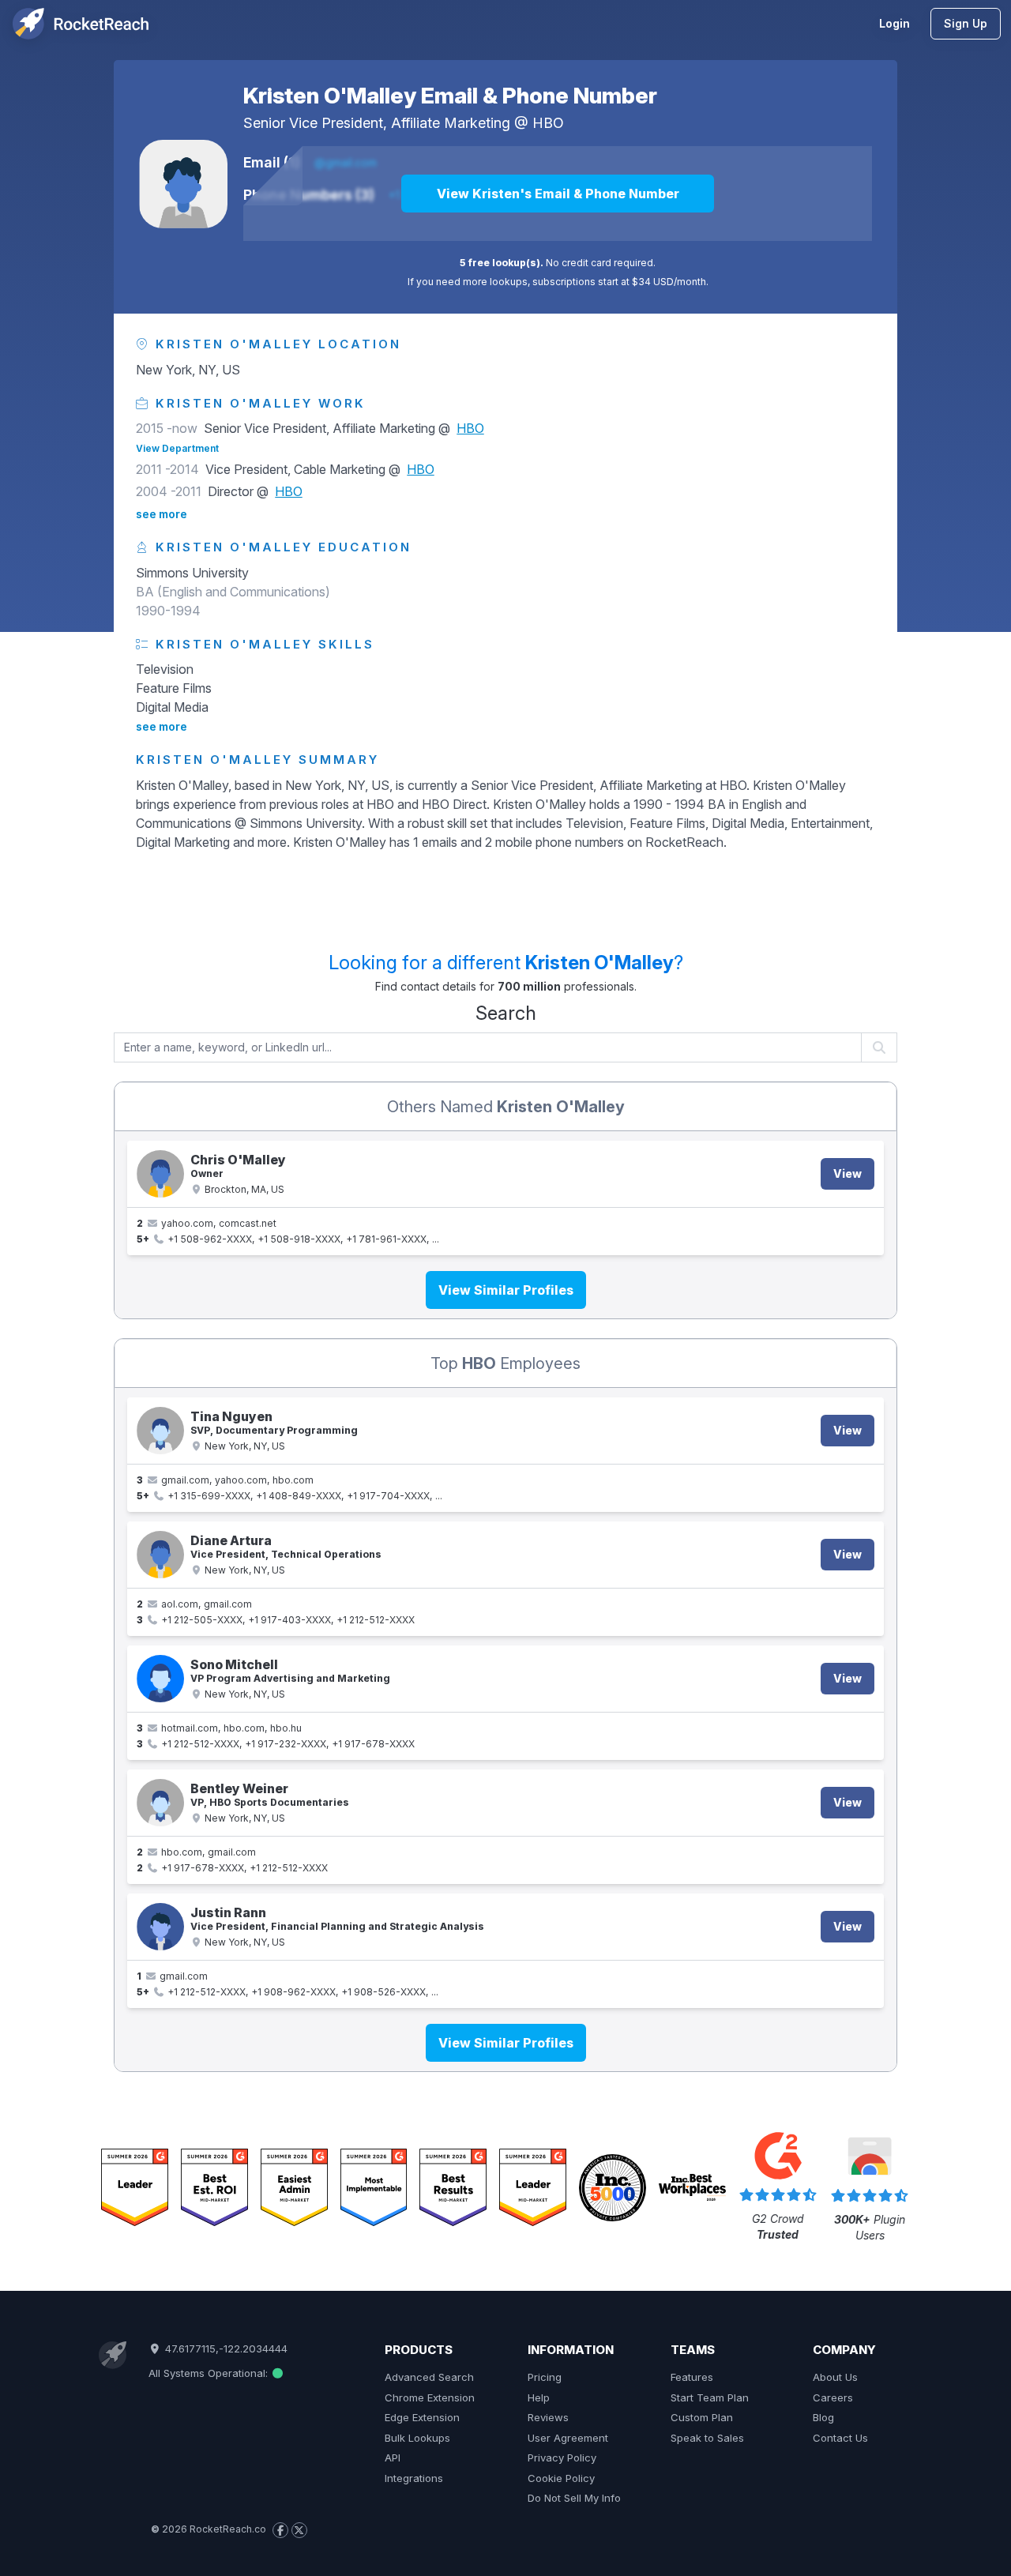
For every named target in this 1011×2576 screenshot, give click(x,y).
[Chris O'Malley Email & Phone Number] (160, 1174)
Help (539, 2397)
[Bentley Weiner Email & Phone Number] (160, 1803)
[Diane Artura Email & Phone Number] (160, 1555)
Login (894, 23)
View (848, 1173)
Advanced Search (429, 2377)
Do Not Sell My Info (574, 2498)
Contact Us (840, 2438)
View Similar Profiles (506, 1290)
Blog (823, 2417)
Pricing (545, 2377)
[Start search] (879, 1047)
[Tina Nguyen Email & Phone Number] (160, 1431)
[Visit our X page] (299, 2530)
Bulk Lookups (417, 2438)
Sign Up (966, 23)
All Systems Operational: (210, 2373)
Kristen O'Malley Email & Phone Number (450, 96)
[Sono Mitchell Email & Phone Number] (160, 1679)
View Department (177, 448)
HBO (548, 123)
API (393, 2458)
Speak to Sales (707, 2438)
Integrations (414, 2478)
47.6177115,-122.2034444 (224, 2348)
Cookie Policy (561, 2478)
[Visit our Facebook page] (280, 2530)
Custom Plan (702, 2417)
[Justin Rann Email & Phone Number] (160, 1927)
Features (692, 2377)
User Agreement (568, 2438)
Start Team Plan (710, 2397)
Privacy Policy (562, 2458)
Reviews (548, 2417)
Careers (833, 2397)
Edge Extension (422, 2417)
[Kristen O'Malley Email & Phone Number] (183, 184)
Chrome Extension (430, 2397)
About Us (835, 2377)
